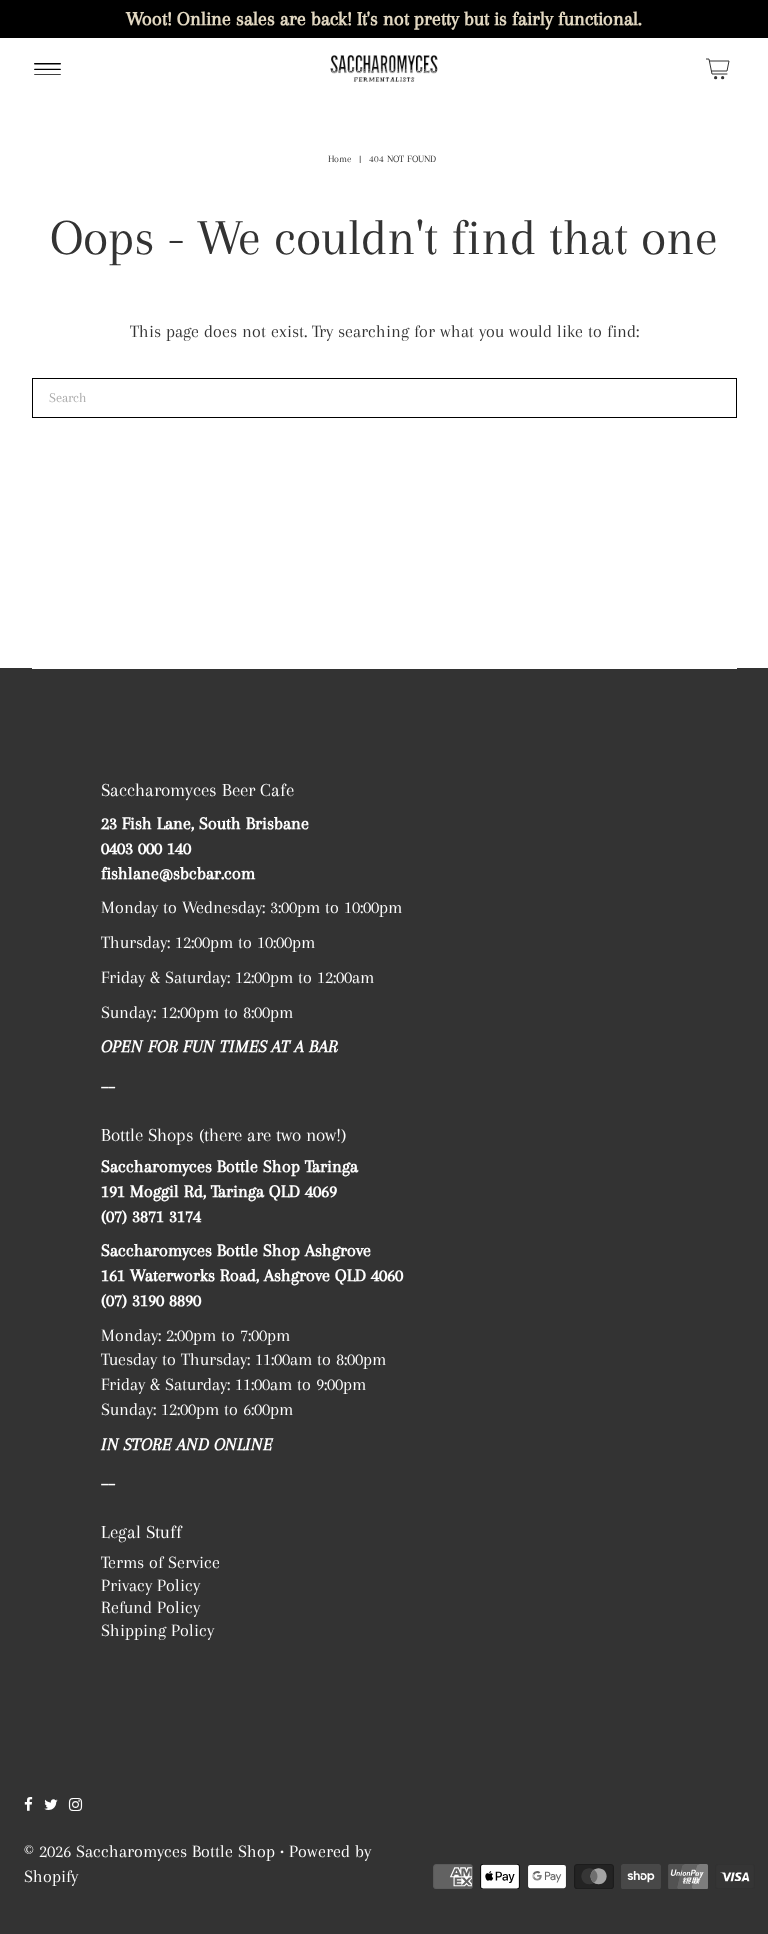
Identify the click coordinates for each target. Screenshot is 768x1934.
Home (339, 158)
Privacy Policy (150, 1585)
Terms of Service (160, 1562)
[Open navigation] (47, 68)
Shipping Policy (157, 1630)
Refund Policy (150, 1607)
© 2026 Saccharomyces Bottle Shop (149, 1851)
